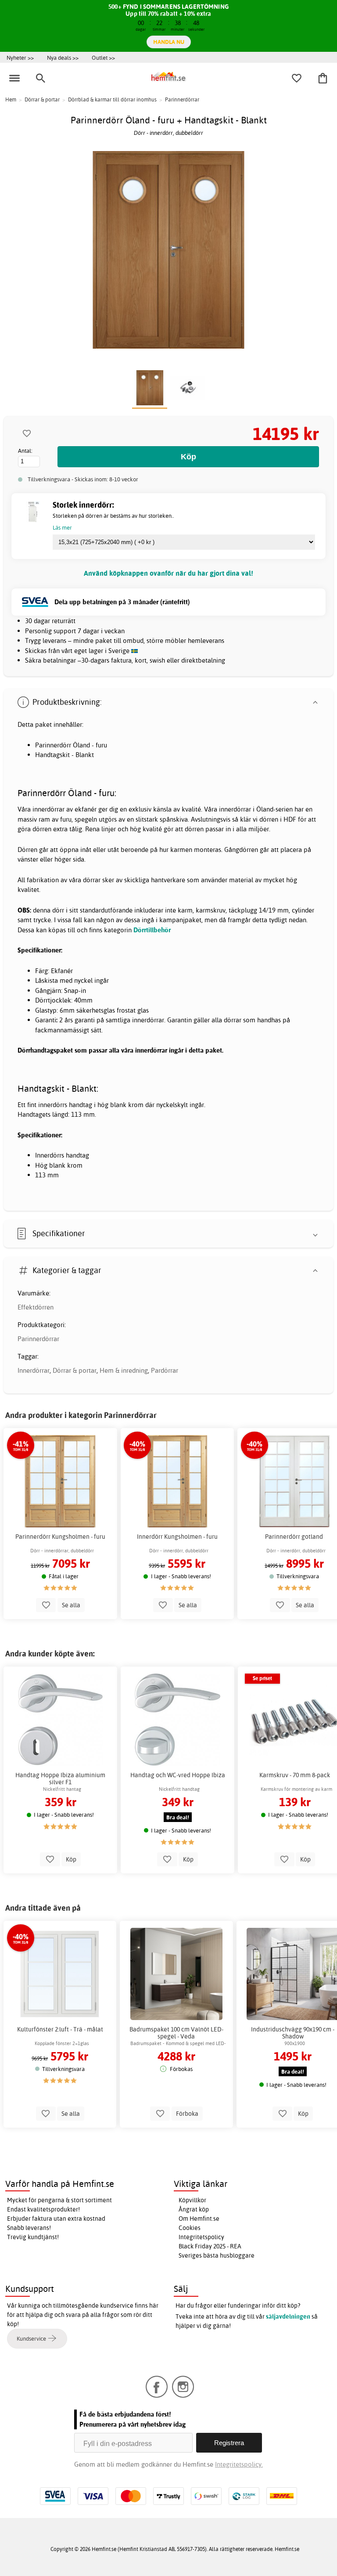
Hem (11, 99)
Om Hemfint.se (199, 2219)
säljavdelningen (288, 2316)
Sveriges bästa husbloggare (217, 2255)
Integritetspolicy (201, 2237)
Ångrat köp (194, 2209)
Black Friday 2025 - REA (210, 2246)
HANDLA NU (169, 42)
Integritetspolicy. (239, 2464)
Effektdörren (36, 1307)
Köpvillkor (192, 2200)
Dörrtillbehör (152, 930)
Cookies (190, 2228)
